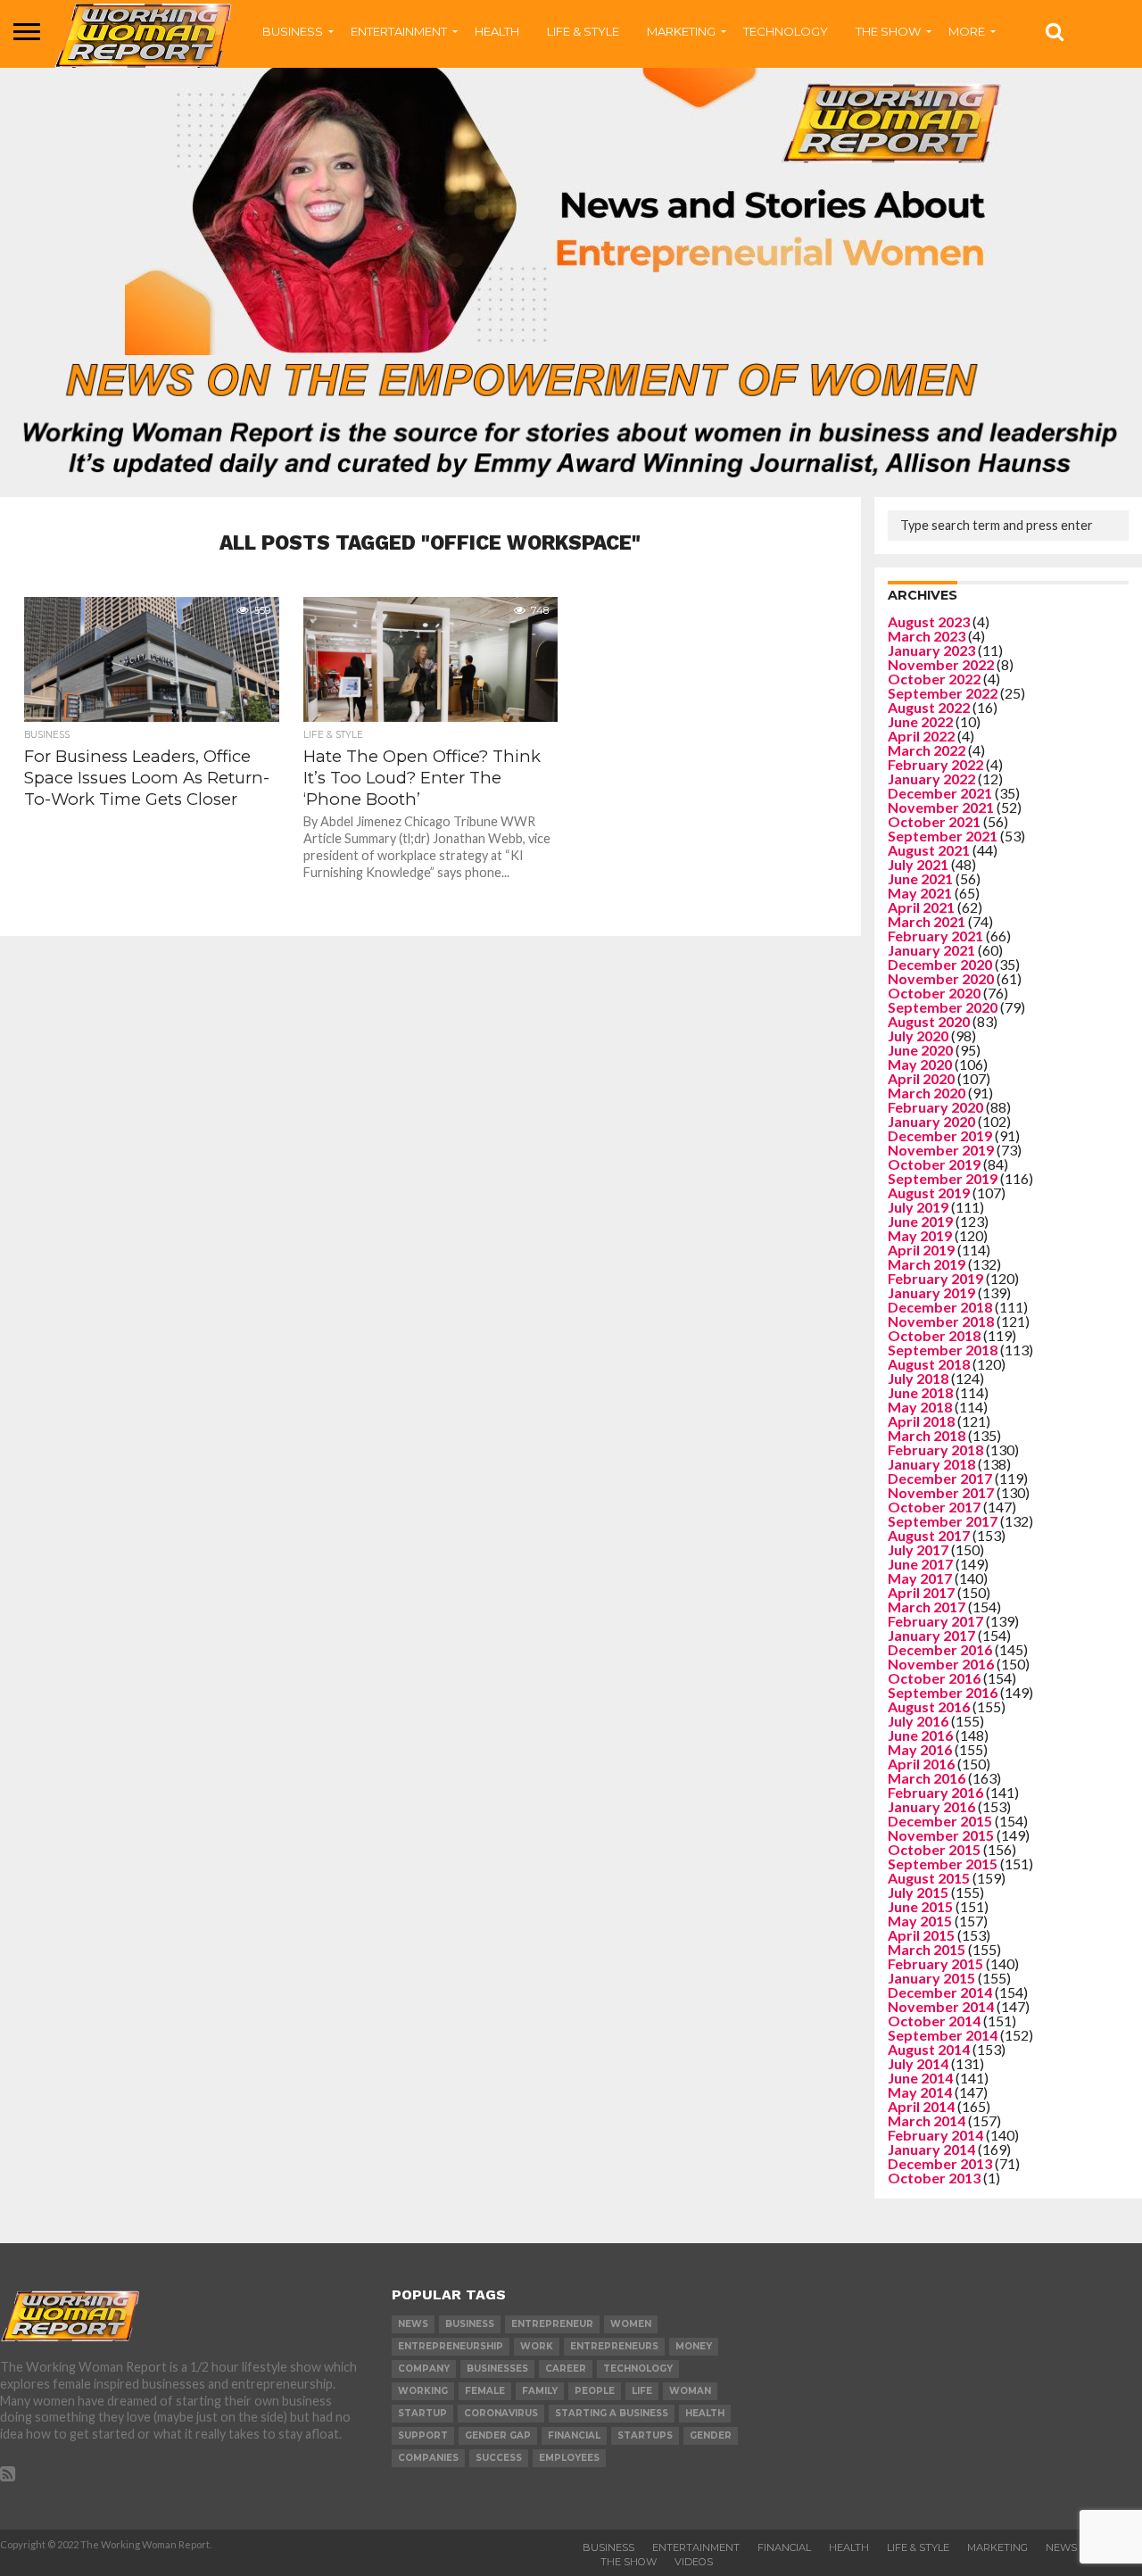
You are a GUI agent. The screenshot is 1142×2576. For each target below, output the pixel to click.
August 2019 (929, 1193)
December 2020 (940, 964)
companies (428, 2458)
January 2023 (931, 650)
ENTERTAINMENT (399, 31)
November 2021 (941, 807)
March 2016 (927, 1778)
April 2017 (921, 1592)
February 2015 (935, 1963)
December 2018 (940, 1307)
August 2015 (929, 1878)
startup (422, 2413)
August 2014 (929, 2049)
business (470, 2324)
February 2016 (935, 1792)
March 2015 (927, 1949)
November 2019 (941, 1150)
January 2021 (931, 950)
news (413, 2324)
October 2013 (934, 2178)
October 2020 (934, 993)
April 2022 (921, 736)
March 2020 (927, 1093)
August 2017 (929, 1535)
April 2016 (921, 1764)
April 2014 (921, 2106)
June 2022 (920, 721)
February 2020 (935, 1107)
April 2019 (921, 1250)
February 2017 (935, 1621)
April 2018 (921, 1421)
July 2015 (918, 1892)
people (595, 2391)
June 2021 (920, 878)
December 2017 (940, 1478)
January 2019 (931, 1292)
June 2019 (920, 1221)
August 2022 (929, 707)
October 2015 (934, 1849)
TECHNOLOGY (786, 31)
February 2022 (935, 764)
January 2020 (931, 1121)
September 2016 (943, 1692)
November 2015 (941, 1835)
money (694, 2346)
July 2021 (918, 864)
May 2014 (920, 2092)
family (540, 2391)
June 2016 (920, 1735)
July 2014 (918, 2063)
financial (574, 2435)
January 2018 (931, 1464)
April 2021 (921, 907)
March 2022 (927, 750)
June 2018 (920, 1392)
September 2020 (943, 1007)
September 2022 (943, 693)
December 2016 (940, 1649)
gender (711, 2435)
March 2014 (927, 2120)
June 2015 (920, 1906)
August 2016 (929, 1706)
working (423, 2391)
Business (608, 2547)
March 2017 (927, 1607)
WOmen (631, 2324)
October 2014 (934, 2021)
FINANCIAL (784, 2547)
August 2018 (929, 1364)
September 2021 (943, 836)
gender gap (498, 2435)
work (537, 2346)
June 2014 (920, 2078)
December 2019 (940, 1135)
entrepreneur (552, 2324)
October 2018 (934, 1335)
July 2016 (918, 1721)
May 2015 (920, 1921)
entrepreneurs (614, 2346)
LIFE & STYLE (583, 31)
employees (569, 2458)
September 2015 (943, 1864)
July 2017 (918, 1549)
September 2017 (943, 1521)
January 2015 (931, 1978)
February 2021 (935, 936)
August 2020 (929, 1021)
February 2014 (935, 2135)
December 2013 (940, 2163)
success (499, 2458)
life (642, 2391)
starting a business (612, 2413)
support (423, 2435)
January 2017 (931, 1635)
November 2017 (941, 1492)
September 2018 (943, 1350)
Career (566, 2369)
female (485, 2391)
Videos (694, 2562)
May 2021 (920, 893)
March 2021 (927, 921)
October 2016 (934, 1678)
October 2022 (934, 679)
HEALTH (497, 31)
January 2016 (931, 1806)
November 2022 (941, 664)
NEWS (1061, 2547)
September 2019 (943, 1178)
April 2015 (921, 1935)
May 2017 (920, 1578)
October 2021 (934, 821)
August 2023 (929, 621)
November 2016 (941, 1664)
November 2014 (941, 2006)
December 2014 (940, 1992)
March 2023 (927, 636)
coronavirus (501, 2413)
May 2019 (920, 1235)
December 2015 (940, 1821)
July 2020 (918, 1035)
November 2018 (941, 1321)
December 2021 (940, 793)
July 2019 (918, 1207)
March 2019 (927, 1264)
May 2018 (920, 1407)
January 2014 (931, 2149)
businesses (497, 2369)
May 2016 (920, 1749)
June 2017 (920, 1564)
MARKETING (681, 31)
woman (690, 2391)
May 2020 (920, 1064)
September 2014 (943, 2035)
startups (645, 2435)
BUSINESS (293, 31)
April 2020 (921, 1078)
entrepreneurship (451, 2346)
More (967, 31)
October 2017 (934, 1507)
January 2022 (931, 779)
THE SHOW (888, 31)
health (705, 2413)
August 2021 (929, 850)
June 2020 (920, 1050)
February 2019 (935, 1278)
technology (638, 2369)
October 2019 (934, 1164)
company (424, 2369)
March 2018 (927, 1435)
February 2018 (935, 1450)
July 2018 (918, 1378)
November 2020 (941, 978)
